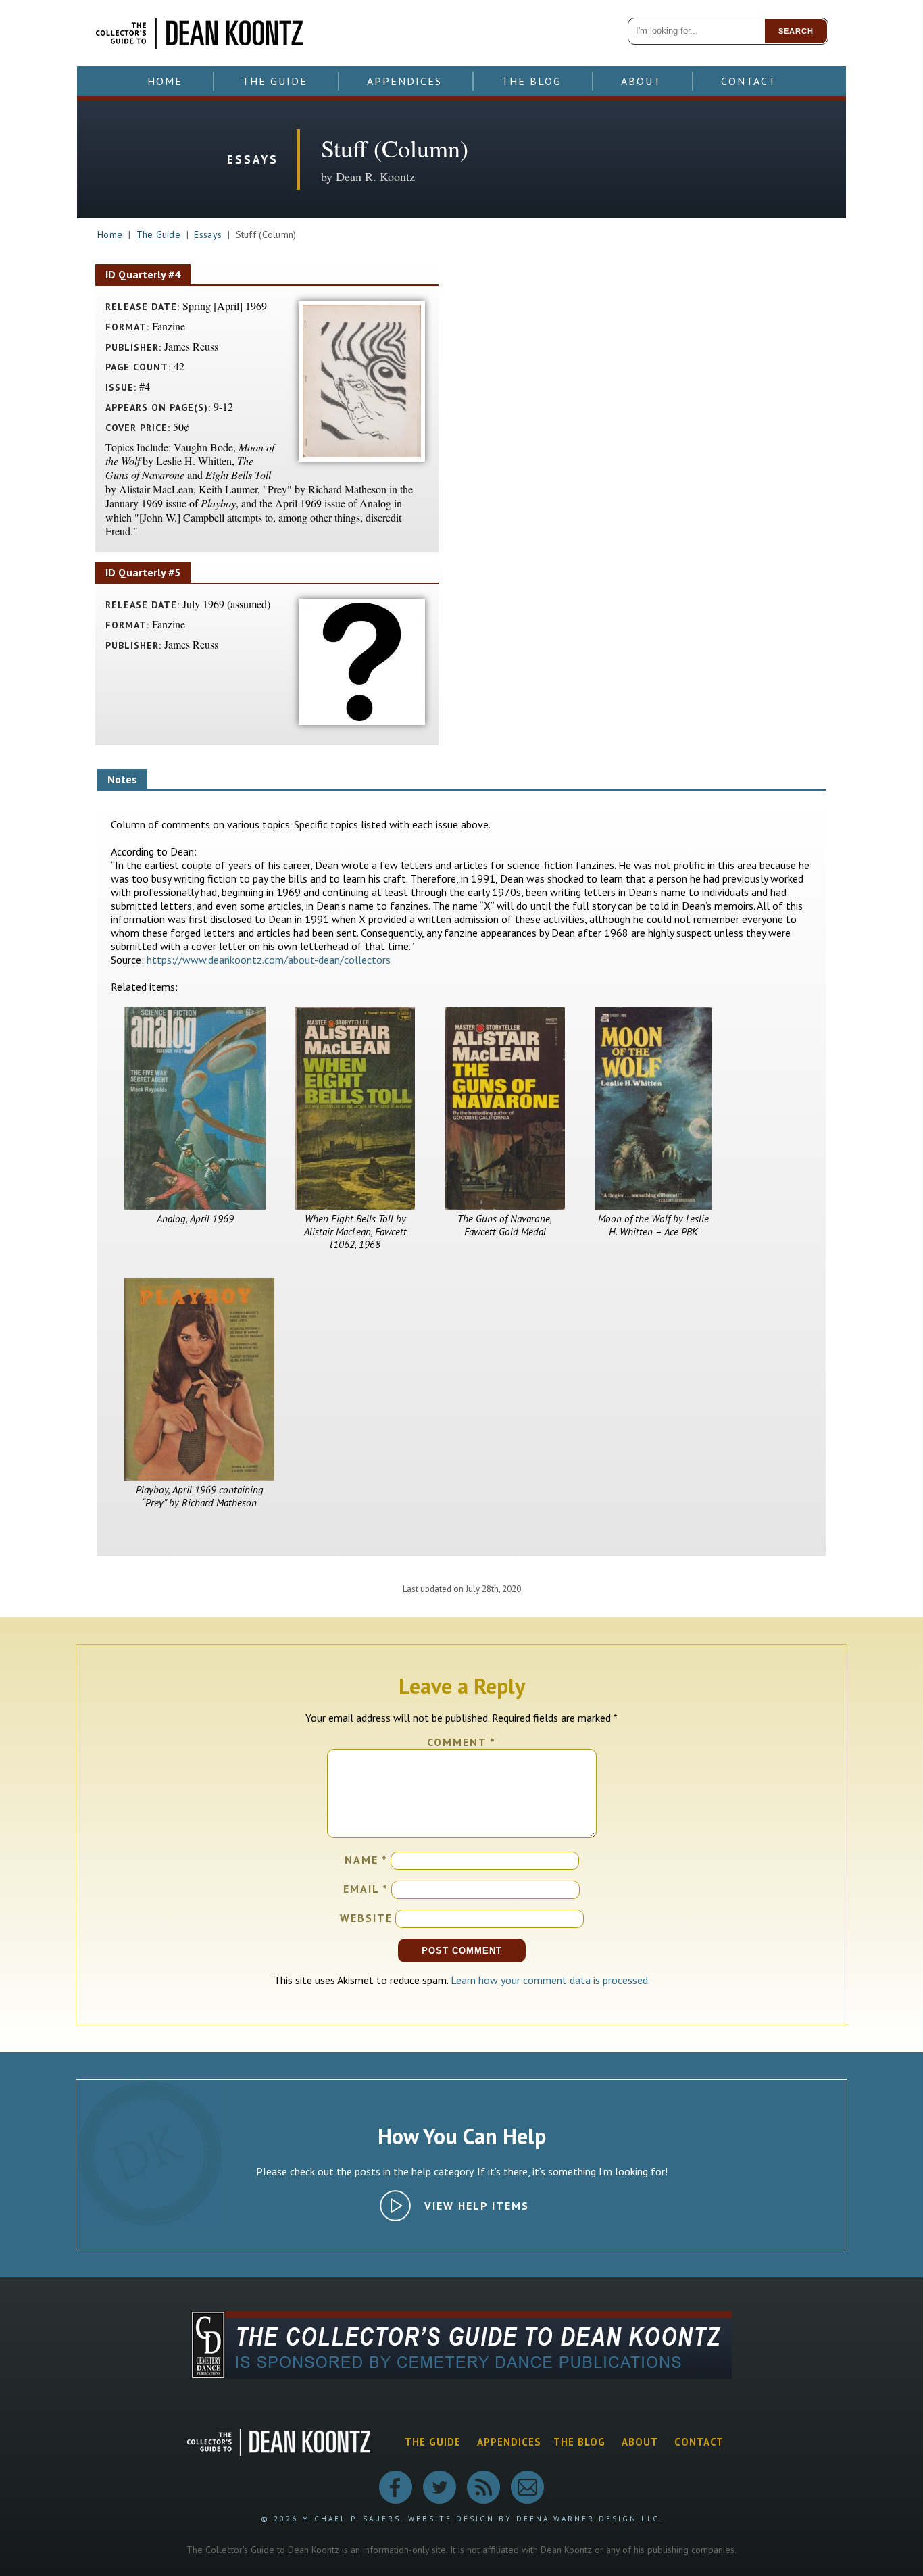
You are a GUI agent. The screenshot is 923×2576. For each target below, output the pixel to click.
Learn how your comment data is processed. (550, 1980)
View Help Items (477, 2206)
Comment (461, 1742)
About (641, 81)
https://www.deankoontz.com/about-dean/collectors (269, 960)
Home (165, 81)
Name (366, 1860)
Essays (208, 234)
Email (366, 1889)
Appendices (404, 81)
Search (796, 31)
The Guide (275, 81)
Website (366, 1918)
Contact (749, 81)
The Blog (531, 81)
